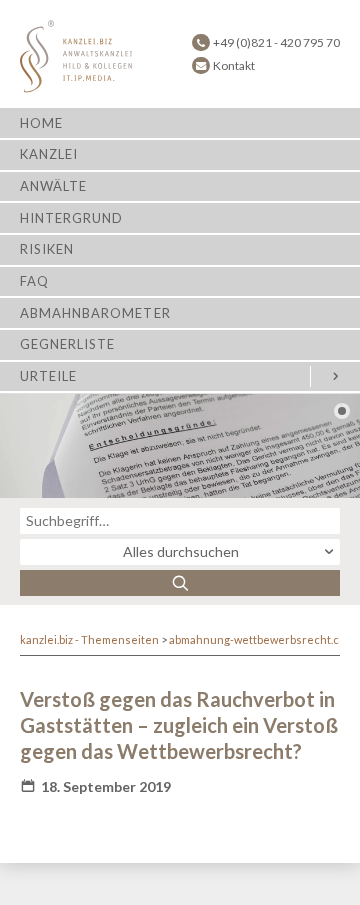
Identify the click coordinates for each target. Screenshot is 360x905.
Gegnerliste (67, 344)
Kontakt (234, 65)
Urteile (48, 376)
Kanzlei (49, 154)
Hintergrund (71, 218)
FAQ (34, 281)
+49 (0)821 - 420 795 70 (276, 42)
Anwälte (53, 186)
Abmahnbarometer (95, 313)
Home (41, 123)
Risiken (47, 249)
